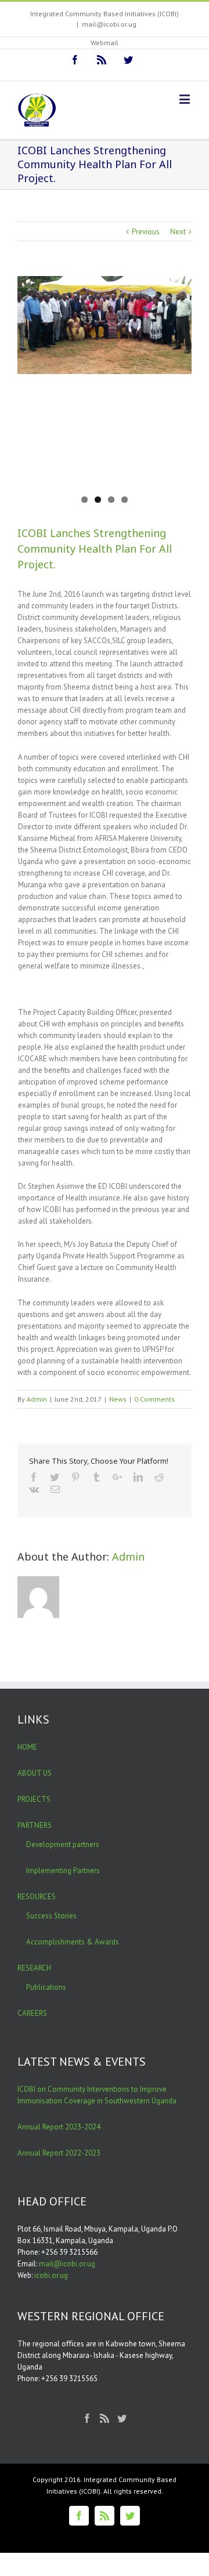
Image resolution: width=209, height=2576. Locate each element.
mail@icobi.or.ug (109, 24)
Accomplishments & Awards (73, 1942)
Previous (146, 232)
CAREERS (32, 2013)
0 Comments (154, 1399)
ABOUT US (35, 1773)
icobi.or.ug (51, 2275)
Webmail (105, 43)
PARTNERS (35, 1825)
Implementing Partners (63, 1871)
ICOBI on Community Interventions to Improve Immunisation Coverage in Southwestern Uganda (97, 2095)
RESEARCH (34, 1968)
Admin (37, 1399)
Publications (46, 1987)
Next (178, 232)
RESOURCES (37, 1897)
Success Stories (51, 1916)
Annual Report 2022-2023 (59, 2153)
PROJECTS (34, 1799)
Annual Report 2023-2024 (59, 2127)
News (118, 1399)
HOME (27, 1747)
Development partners (63, 1844)
